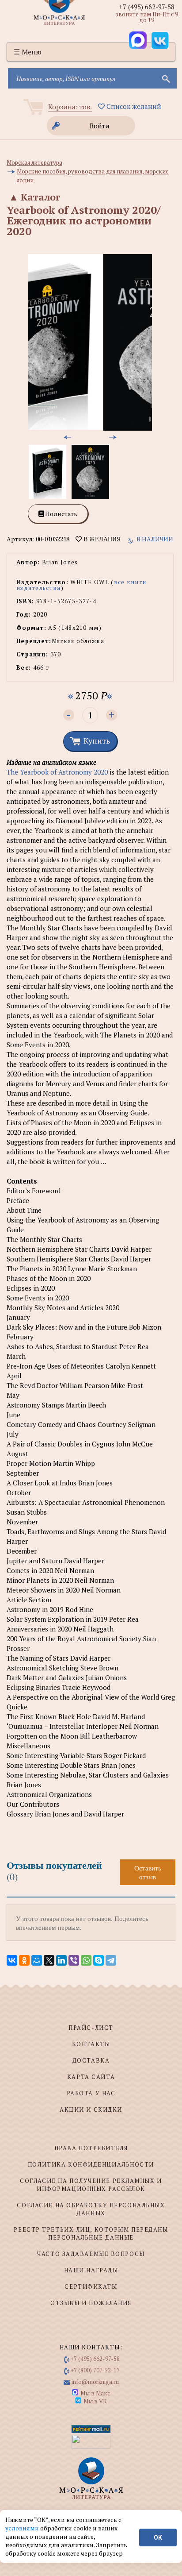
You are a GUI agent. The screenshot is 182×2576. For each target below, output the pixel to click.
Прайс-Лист (91, 2028)
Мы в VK (95, 2401)
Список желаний (133, 106)
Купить (97, 740)
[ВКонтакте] (12, 1960)
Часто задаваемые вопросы (91, 2254)
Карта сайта (91, 2077)
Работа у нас (91, 2093)
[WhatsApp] (86, 1960)
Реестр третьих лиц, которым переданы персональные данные (91, 2233)
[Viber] (74, 1960)
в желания (101, 539)
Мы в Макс (95, 2393)
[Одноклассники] (24, 1960)
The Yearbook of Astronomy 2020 (57, 772)
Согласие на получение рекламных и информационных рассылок (91, 2185)
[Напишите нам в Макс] (138, 40)
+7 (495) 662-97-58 (147, 7)
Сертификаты (91, 2287)
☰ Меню (28, 52)
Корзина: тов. (70, 107)
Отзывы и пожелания (91, 2303)
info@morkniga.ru (95, 2382)
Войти (100, 126)
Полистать (61, 514)
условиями (23, 2528)
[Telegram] (111, 1960)
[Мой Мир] (37, 1960)
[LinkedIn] (61, 1960)
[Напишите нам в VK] (160, 40)
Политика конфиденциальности (91, 2164)
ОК (158, 2537)
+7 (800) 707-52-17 (95, 2370)
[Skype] (99, 1960)
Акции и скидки (91, 2109)
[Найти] (165, 78)
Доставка (91, 2060)
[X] (49, 1960)
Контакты (91, 2044)
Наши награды (91, 2270)
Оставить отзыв (148, 1872)
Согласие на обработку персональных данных (91, 2209)
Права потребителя (91, 2148)
